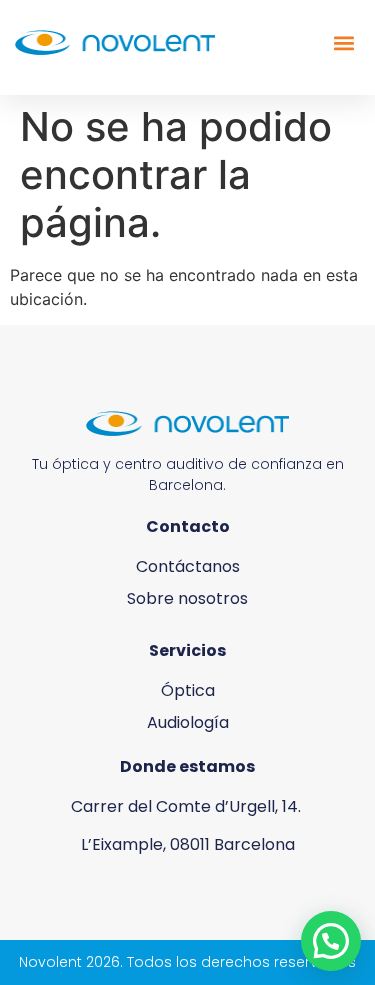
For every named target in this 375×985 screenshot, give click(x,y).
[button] (343, 42)
